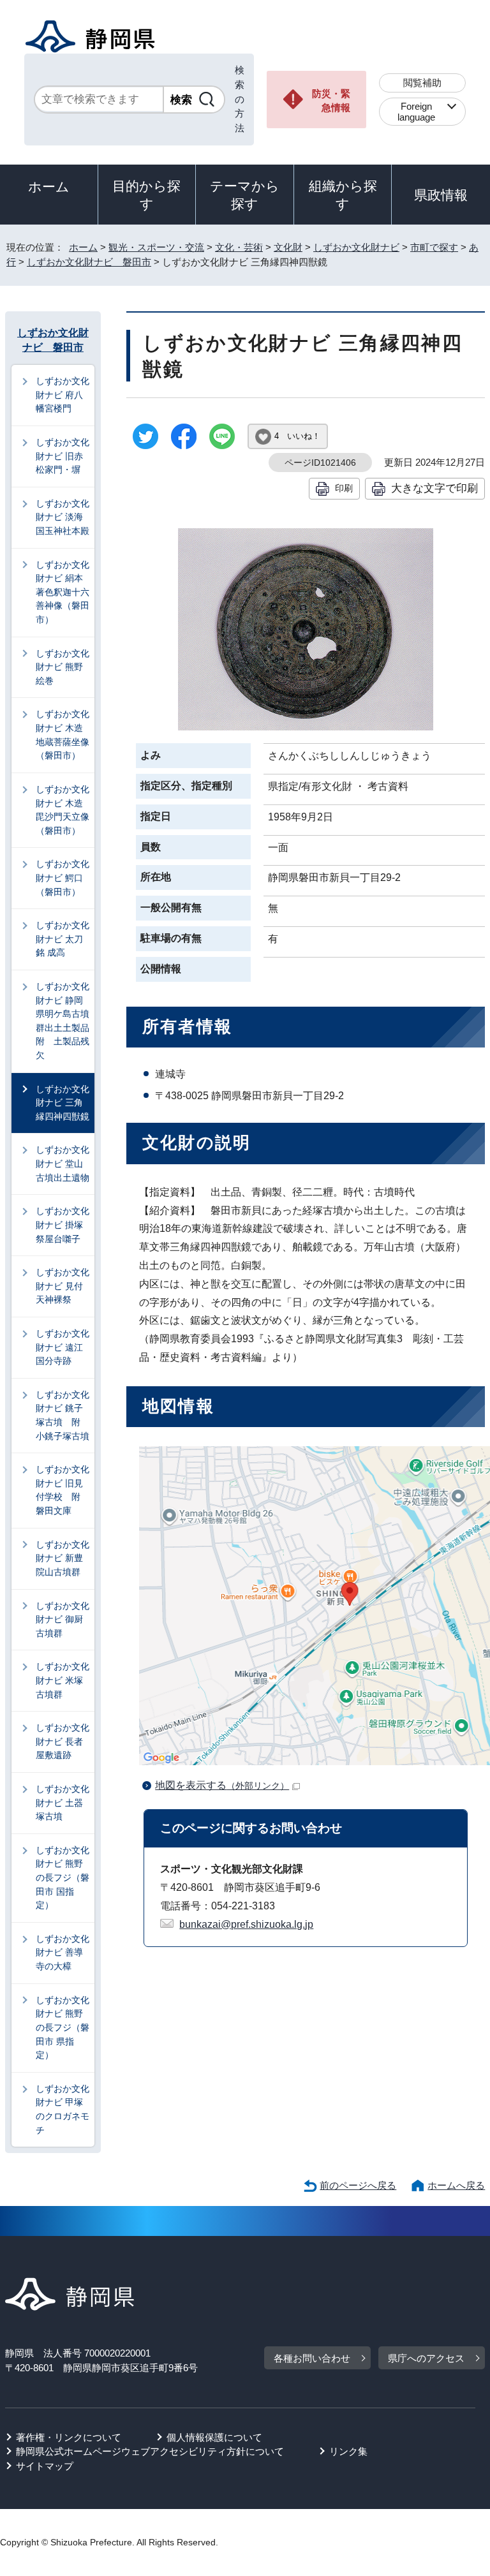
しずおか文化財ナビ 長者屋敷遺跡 (63, 1741)
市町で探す (434, 247)
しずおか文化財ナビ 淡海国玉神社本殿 (63, 517)
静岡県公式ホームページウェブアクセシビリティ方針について (150, 2451)
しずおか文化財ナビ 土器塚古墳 (63, 1802)
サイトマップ (45, 2466)
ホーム (49, 187)
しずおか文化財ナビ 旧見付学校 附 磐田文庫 (63, 1490)
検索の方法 (240, 99)
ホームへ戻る (456, 2185)
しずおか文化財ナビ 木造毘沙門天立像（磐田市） (63, 810)
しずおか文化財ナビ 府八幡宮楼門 (63, 395)
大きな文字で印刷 (434, 488)
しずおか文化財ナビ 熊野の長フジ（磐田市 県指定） (63, 2027)
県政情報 (441, 195)
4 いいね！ (297, 436)
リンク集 (348, 2451)
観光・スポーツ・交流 (156, 247)
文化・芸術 (239, 247)
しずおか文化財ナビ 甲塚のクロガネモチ (63, 2109)
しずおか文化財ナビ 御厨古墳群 (63, 1619)
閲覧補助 (422, 83)
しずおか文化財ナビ (356, 247)
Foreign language (416, 112)
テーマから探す (245, 195)
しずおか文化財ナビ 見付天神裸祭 (63, 1286)
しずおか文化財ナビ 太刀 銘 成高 (64, 939)
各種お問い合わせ (312, 2358)
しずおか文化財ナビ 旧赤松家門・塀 (63, 456)
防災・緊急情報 (331, 101)
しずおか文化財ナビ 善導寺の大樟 (63, 1952)
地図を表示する (222, 1785)
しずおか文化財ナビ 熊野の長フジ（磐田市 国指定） (63, 1877)
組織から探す (343, 195)
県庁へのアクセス (426, 2358)
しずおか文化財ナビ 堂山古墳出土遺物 (63, 1163)
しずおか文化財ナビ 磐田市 (89, 262)
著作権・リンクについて (69, 2437)
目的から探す (146, 195)
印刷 (344, 488)
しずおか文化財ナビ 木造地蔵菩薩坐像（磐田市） (63, 735)
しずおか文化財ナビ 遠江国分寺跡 (63, 1347)
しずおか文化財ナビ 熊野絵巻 (63, 667)
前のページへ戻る (358, 2185)
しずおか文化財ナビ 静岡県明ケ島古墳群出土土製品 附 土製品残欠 (65, 1021)
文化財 (288, 247)
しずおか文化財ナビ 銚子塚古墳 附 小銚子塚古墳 (63, 1415)
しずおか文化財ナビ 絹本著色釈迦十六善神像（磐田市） (63, 592)
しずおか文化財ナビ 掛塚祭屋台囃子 (63, 1225)
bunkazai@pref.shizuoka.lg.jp (246, 1924)
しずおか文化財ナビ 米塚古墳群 (63, 1680)
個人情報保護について (214, 2437)
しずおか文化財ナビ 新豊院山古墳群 (63, 1558)
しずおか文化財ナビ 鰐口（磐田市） (63, 877)
